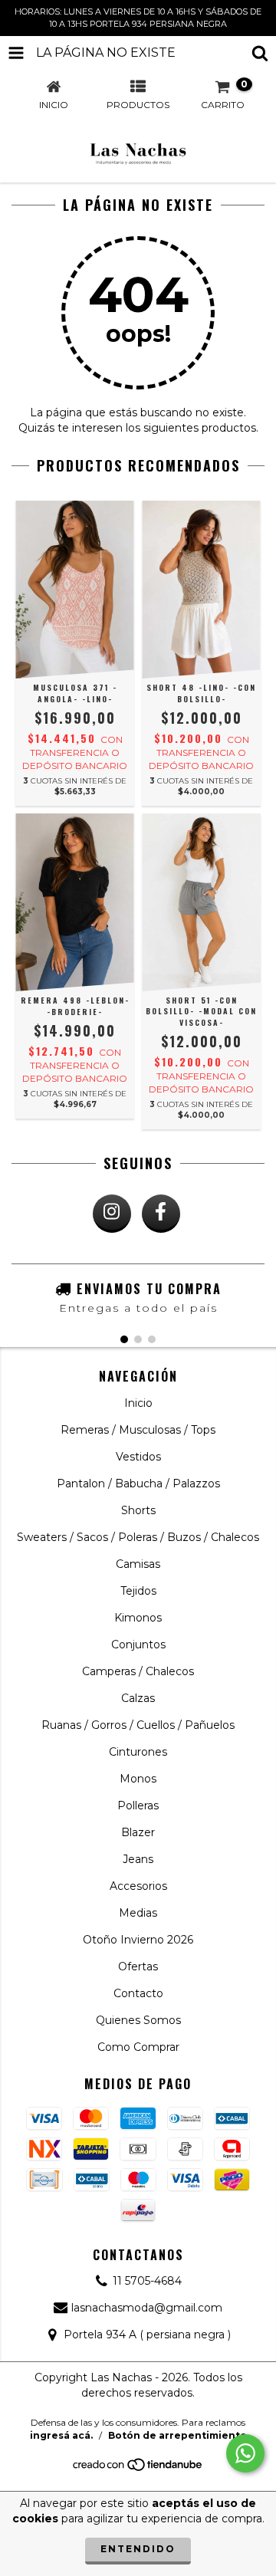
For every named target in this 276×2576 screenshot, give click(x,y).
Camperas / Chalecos (138, 1671)
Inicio (138, 1403)
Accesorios (138, 1886)
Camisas (138, 1564)
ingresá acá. (61, 2435)
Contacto (138, 1993)
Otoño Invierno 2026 (138, 1940)
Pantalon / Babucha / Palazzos (138, 1483)
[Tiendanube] (138, 2469)
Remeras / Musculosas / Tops (138, 1430)
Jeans (138, 1859)
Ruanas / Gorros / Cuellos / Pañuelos (138, 1725)
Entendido (138, 2549)
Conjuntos (138, 1644)
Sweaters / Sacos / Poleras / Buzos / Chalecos (138, 1537)
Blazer (138, 1832)
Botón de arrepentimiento (177, 2435)
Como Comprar (138, 2047)
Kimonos (138, 1618)
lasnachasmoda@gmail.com (147, 2308)
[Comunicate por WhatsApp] (245, 2453)
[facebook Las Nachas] (161, 1214)
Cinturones (138, 1752)
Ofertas (138, 1967)
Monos (138, 1779)
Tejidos (138, 1591)
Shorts (138, 1510)
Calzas (138, 1698)
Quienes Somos (138, 2020)
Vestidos (138, 1457)
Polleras (138, 1806)
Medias (138, 1913)
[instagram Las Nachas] (112, 1214)
